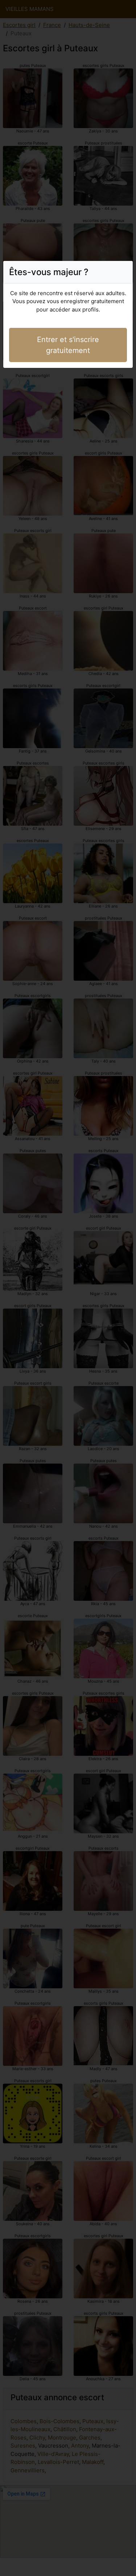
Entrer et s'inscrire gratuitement (68, 345)
